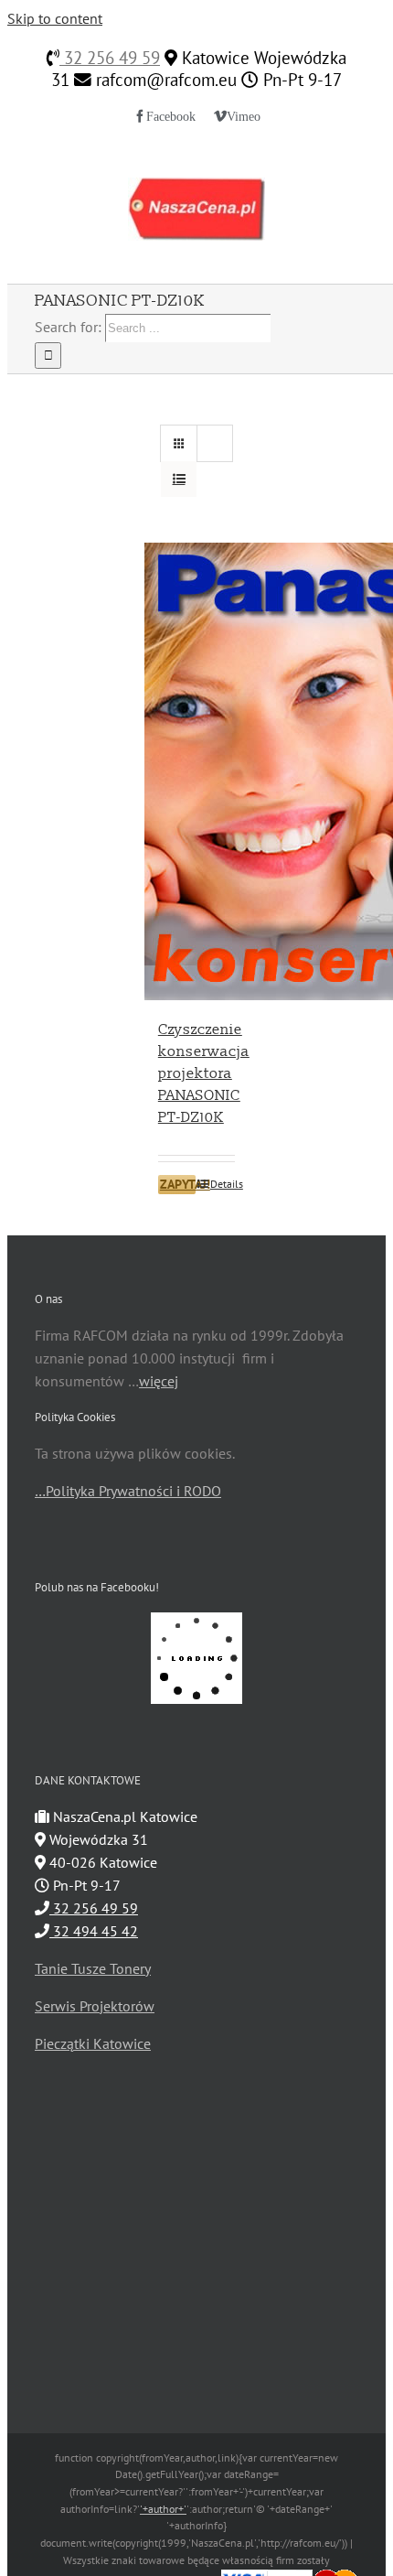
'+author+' (163, 2509)
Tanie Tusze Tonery (93, 1968)
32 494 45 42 (94, 1931)
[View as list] (179, 479)
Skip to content (55, 18)
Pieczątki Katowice (93, 2043)
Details (223, 1184)
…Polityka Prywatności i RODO (128, 1491)
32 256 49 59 (110, 58)
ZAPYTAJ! (178, 1184)
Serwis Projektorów (95, 2006)
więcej (159, 1381)
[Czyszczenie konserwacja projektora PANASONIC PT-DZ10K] (196, 771)
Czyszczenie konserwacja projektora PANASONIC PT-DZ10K (204, 1073)
